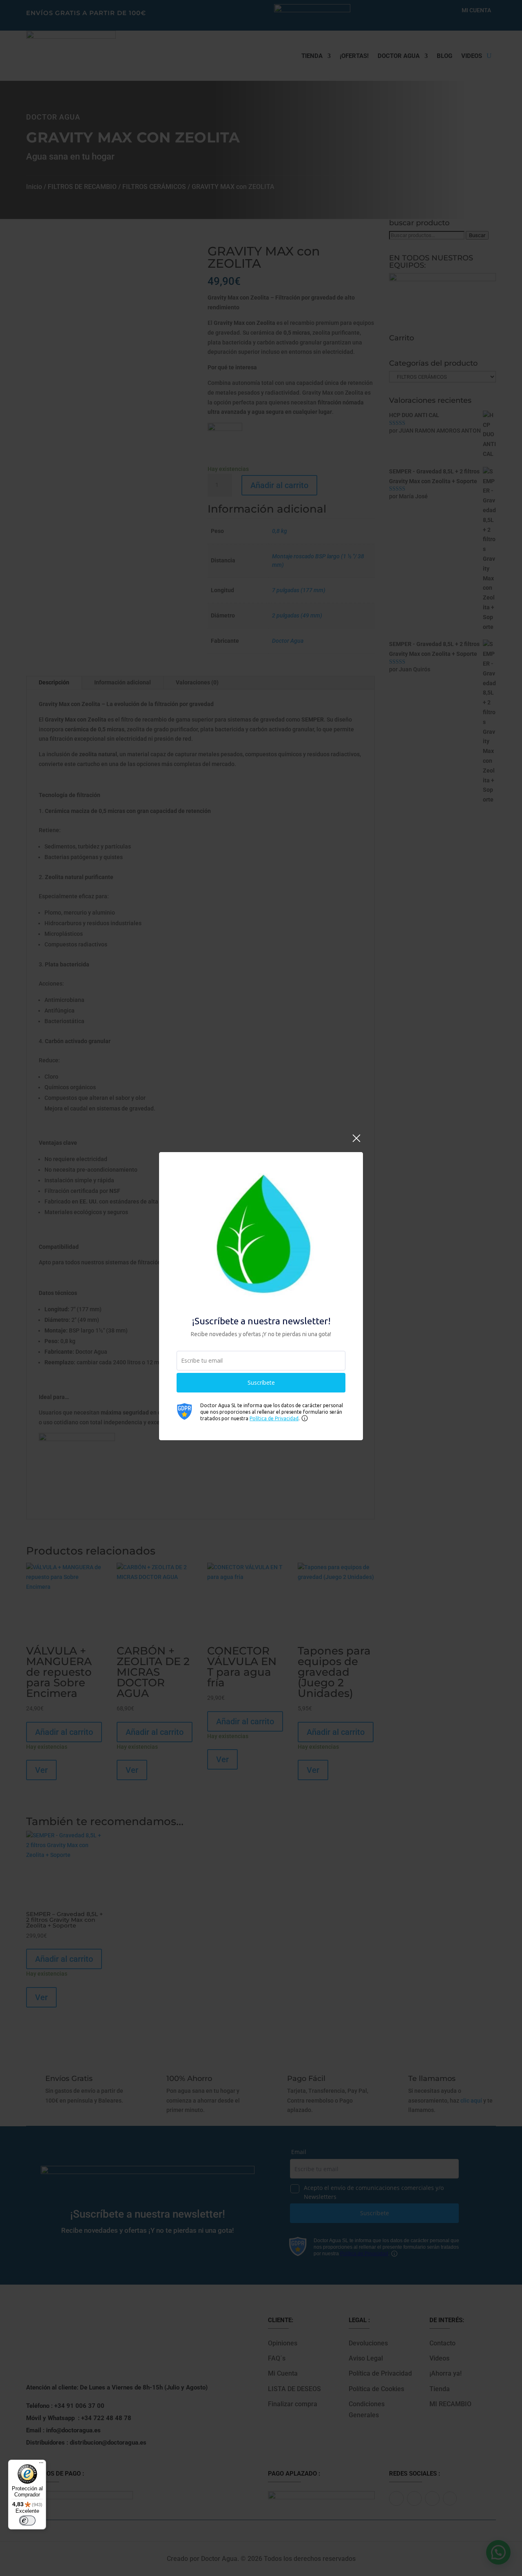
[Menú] (41, 2465)
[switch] (27, 2520)
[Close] (356, 1143)
